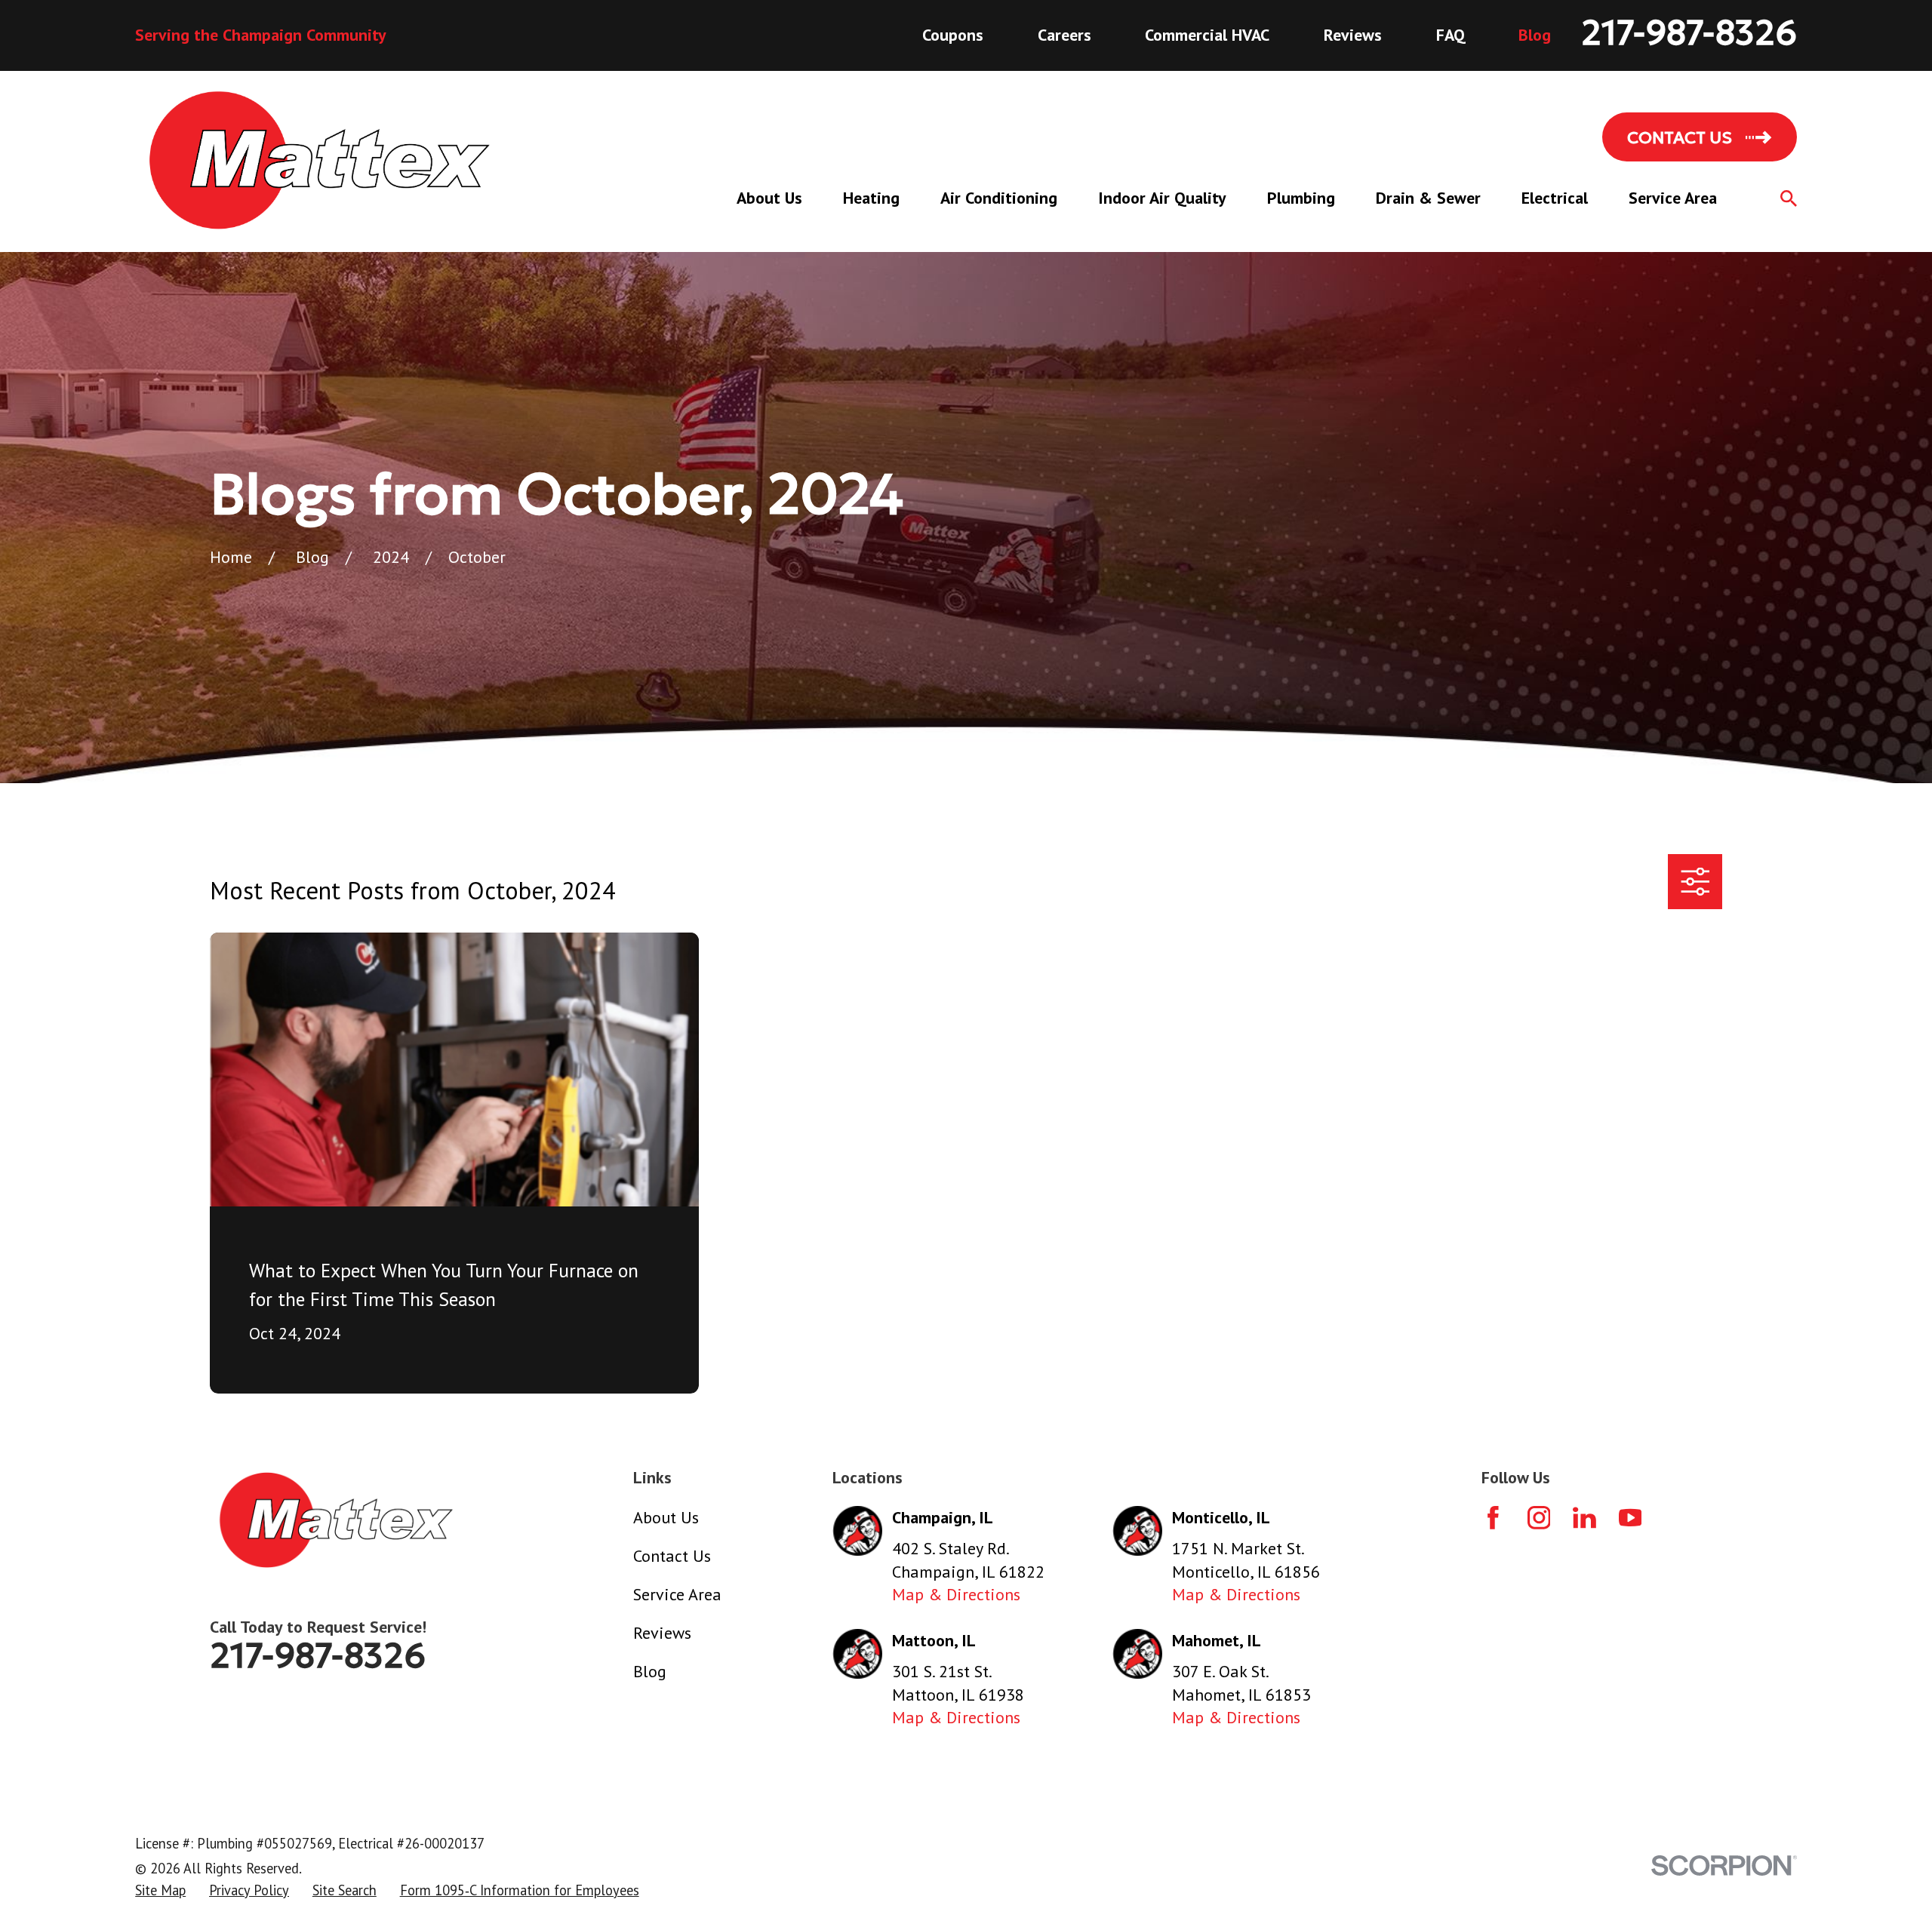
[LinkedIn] (1584, 1518)
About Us (666, 1517)
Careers (1064, 35)
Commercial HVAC (1207, 35)
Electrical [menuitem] (1555, 198)
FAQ (1451, 35)
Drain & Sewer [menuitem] (1428, 198)
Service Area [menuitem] (1673, 198)
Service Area (677, 1594)
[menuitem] (160, 1891)
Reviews (1353, 35)
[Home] (320, 161)
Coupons (953, 35)
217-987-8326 (1689, 33)
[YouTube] (1631, 1518)
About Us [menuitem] (769, 198)
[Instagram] (1539, 1518)
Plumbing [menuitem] (1301, 198)
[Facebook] (1493, 1518)
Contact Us (672, 1556)
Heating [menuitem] (871, 198)
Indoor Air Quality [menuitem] (1162, 198)
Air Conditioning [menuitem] (999, 198)
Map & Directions (956, 1594)
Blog (1535, 35)
